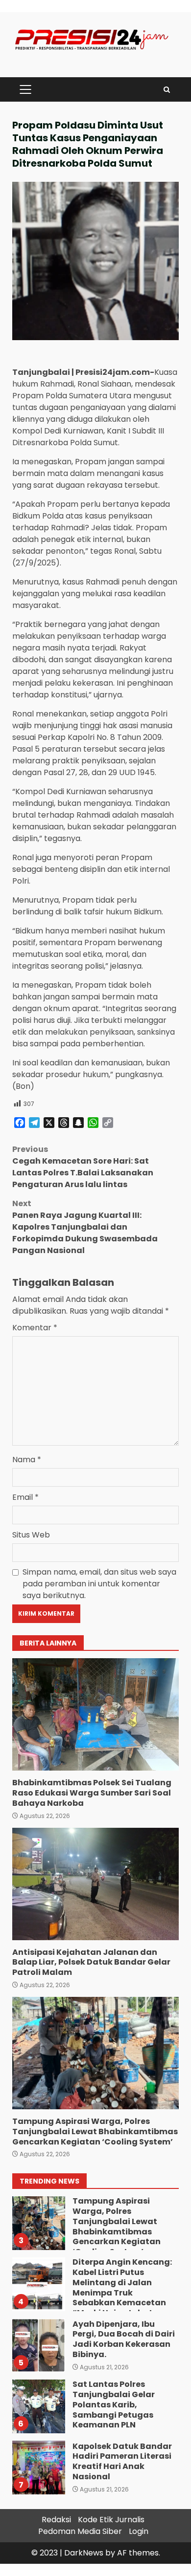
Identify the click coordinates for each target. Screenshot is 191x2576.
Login (139, 2531)
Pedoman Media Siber (80, 2531)
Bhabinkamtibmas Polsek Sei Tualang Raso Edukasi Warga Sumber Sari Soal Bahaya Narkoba (95, 1714)
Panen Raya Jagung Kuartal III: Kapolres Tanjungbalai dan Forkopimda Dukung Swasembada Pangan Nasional (85, 1227)
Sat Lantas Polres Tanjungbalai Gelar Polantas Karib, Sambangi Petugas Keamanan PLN (38, 2406)
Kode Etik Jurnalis (111, 2520)
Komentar (35, 1328)
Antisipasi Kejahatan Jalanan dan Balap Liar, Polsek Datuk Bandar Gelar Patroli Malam (95, 1884)
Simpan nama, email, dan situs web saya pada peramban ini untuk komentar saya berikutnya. (99, 1584)
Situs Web (31, 1535)
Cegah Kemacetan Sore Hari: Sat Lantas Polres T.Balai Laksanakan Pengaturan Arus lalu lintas (83, 1167)
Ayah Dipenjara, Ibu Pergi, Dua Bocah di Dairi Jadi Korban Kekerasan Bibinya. (38, 2345)
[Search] (167, 90)
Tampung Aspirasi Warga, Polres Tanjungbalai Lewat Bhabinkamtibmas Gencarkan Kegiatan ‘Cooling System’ (95, 2053)
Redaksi (56, 2520)
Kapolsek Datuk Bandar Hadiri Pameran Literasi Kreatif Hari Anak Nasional (38, 2468)
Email (25, 1497)
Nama (27, 1460)
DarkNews (84, 2553)
